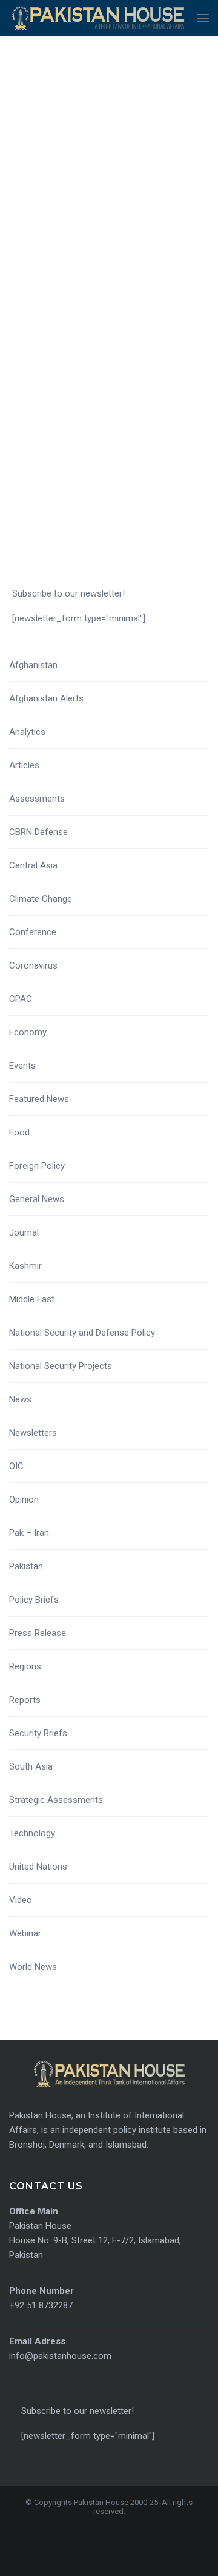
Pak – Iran (29, 1533)
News (20, 1399)
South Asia (31, 1766)
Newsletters (33, 1433)
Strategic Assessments (56, 1800)
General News (37, 1199)
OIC (16, 1466)
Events (22, 1066)
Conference (33, 932)
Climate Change (41, 899)
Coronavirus (33, 965)
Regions (25, 1666)
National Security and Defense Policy (82, 1333)
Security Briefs (38, 1733)
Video (21, 1900)
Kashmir (25, 1266)
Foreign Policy (37, 1166)
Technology (32, 1833)
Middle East (32, 1299)
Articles (24, 765)
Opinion (24, 1499)
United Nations (38, 1867)
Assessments (37, 799)
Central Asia (33, 865)
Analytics (27, 732)
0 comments (31, 354)
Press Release (38, 1633)
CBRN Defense (38, 832)
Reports (25, 1700)
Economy (28, 1032)
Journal (24, 1232)
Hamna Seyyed (35, 318)
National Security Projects (61, 1366)
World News (33, 1967)
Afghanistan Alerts (46, 698)
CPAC (21, 999)
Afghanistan (33, 665)
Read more (46, 450)
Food (19, 1132)
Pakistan (26, 1566)
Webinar (25, 1933)
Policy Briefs (34, 1600)
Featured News (39, 1099)
